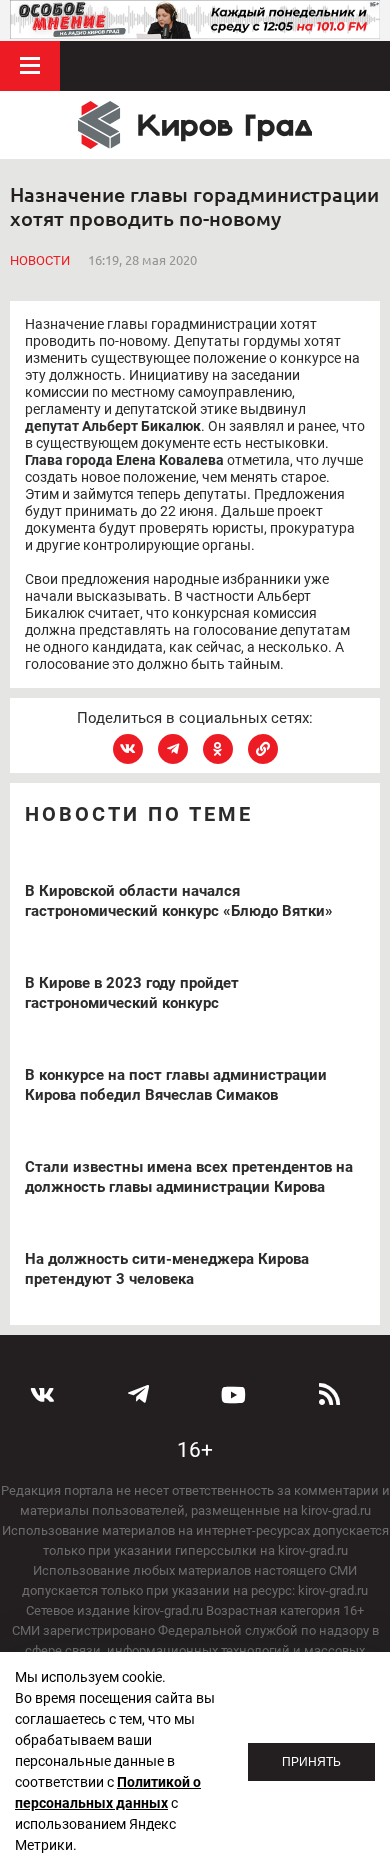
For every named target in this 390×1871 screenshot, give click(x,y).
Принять (311, 1762)
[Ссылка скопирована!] (263, 749)
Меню (30, 66)
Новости (40, 260)
